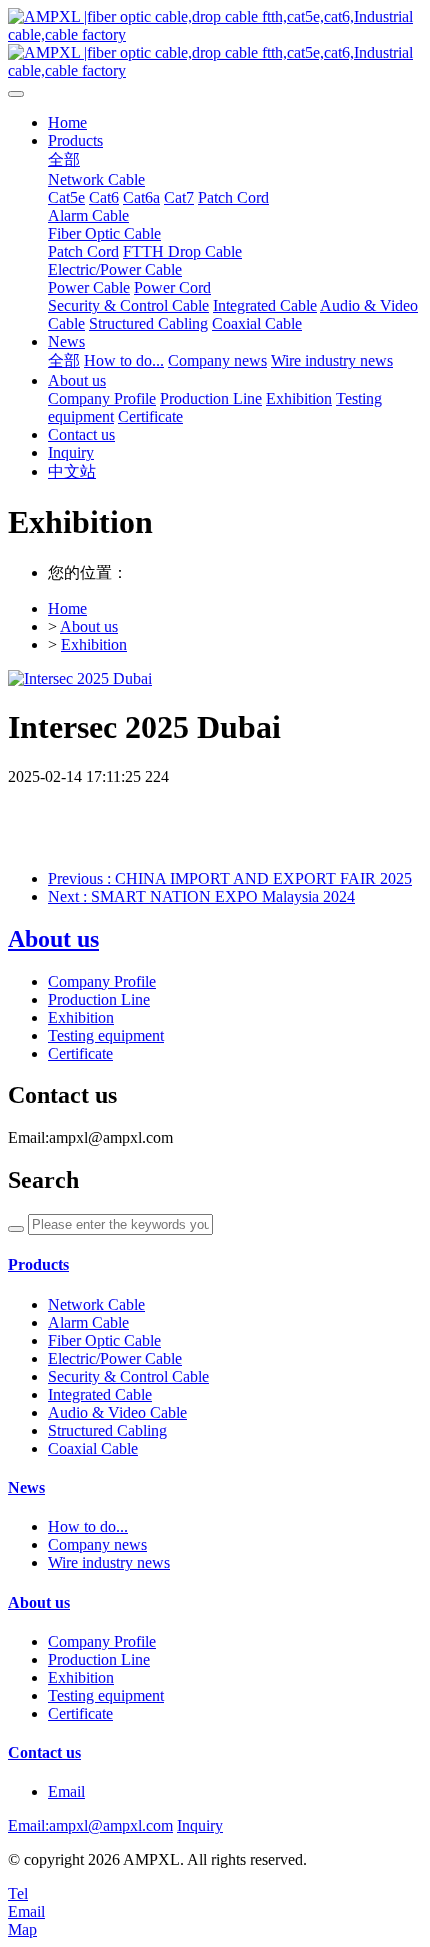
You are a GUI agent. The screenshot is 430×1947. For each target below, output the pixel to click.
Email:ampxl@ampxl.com (90, 1825)
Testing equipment (106, 1035)
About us (89, 626)
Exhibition (94, 644)
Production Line (99, 999)
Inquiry (200, 1825)
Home (67, 122)
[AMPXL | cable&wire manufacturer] (215, 44)
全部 (64, 159)
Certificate (80, 1053)
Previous (230, 878)
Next (201, 896)
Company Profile (102, 981)
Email (66, 1791)
